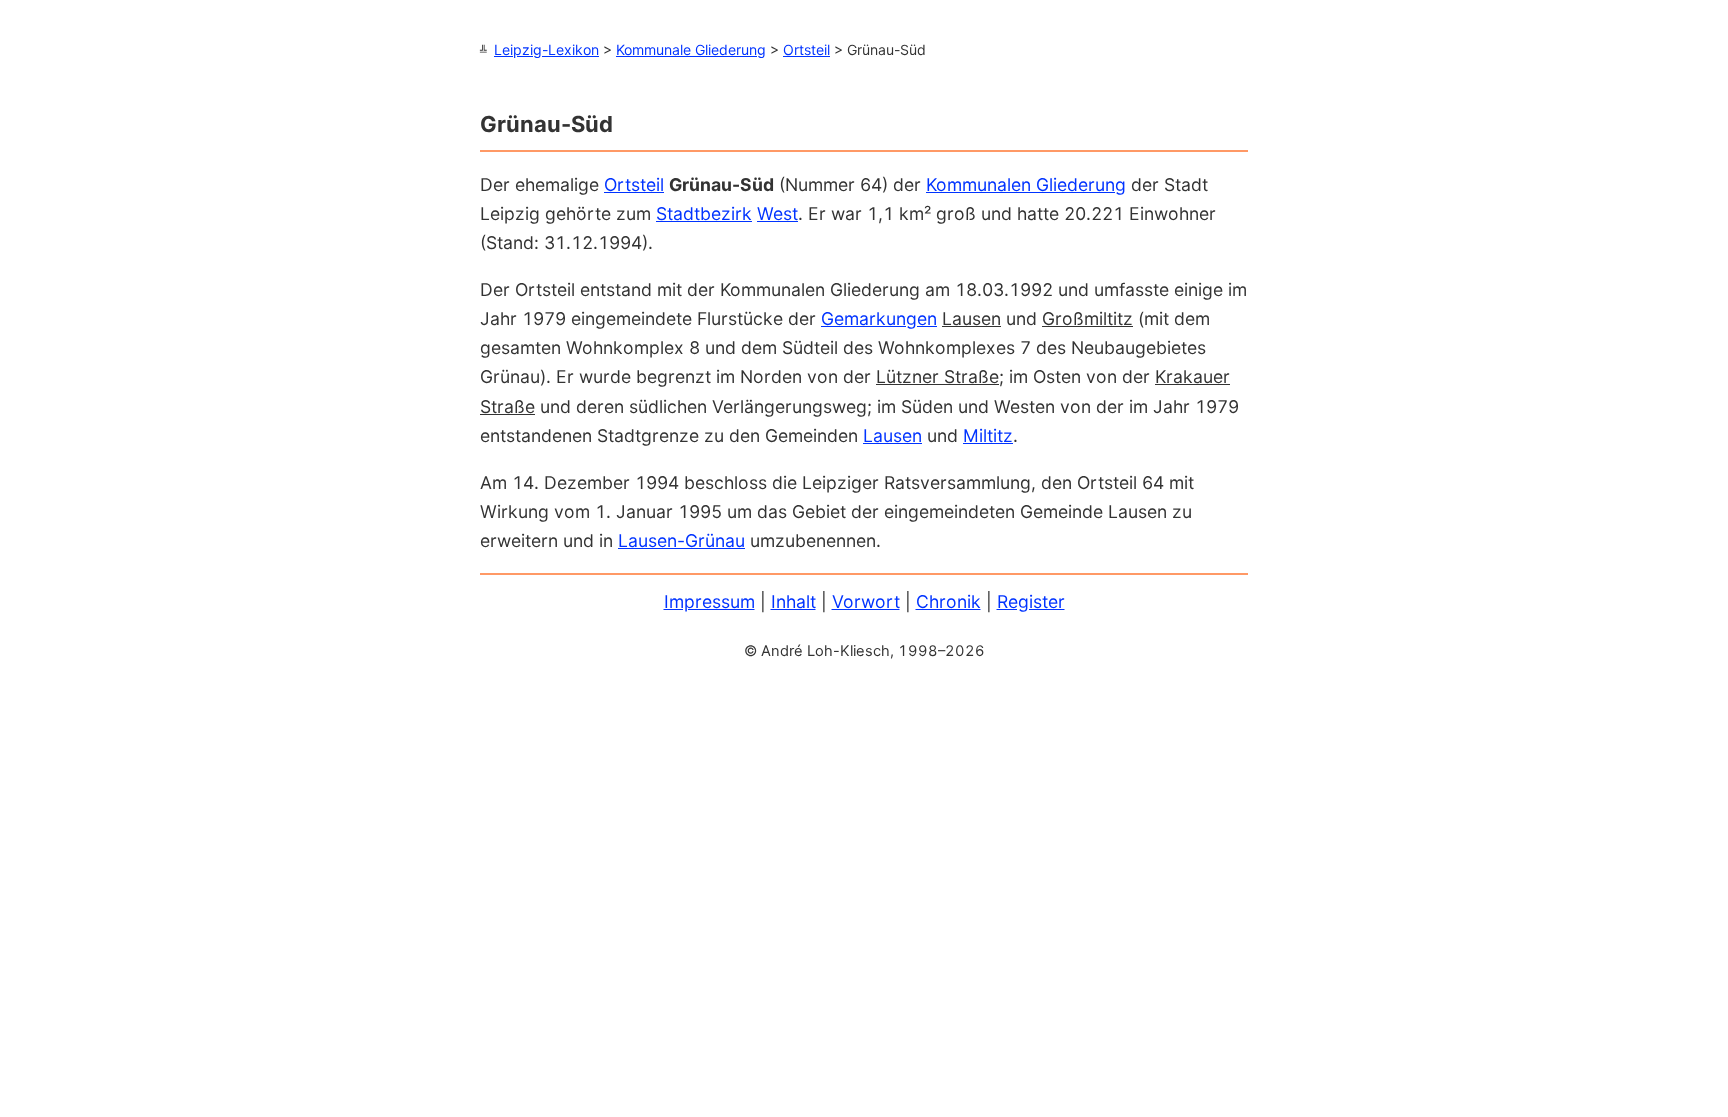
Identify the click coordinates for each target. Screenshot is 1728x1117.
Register (1031, 601)
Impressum (709, 601)
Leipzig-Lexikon (546, 49)
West (777, 213)
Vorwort (866, 601)
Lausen (971, 318)
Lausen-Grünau (681, 540)
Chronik (948, 601)
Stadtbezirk (704, 213)
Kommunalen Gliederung (1026, 184)
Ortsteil (806, 49)
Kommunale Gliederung (691, 49)
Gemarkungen (879, 318)
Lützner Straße (937, 376)
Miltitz (988, 435)
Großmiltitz (1087, 318)
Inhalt (793, 601)
